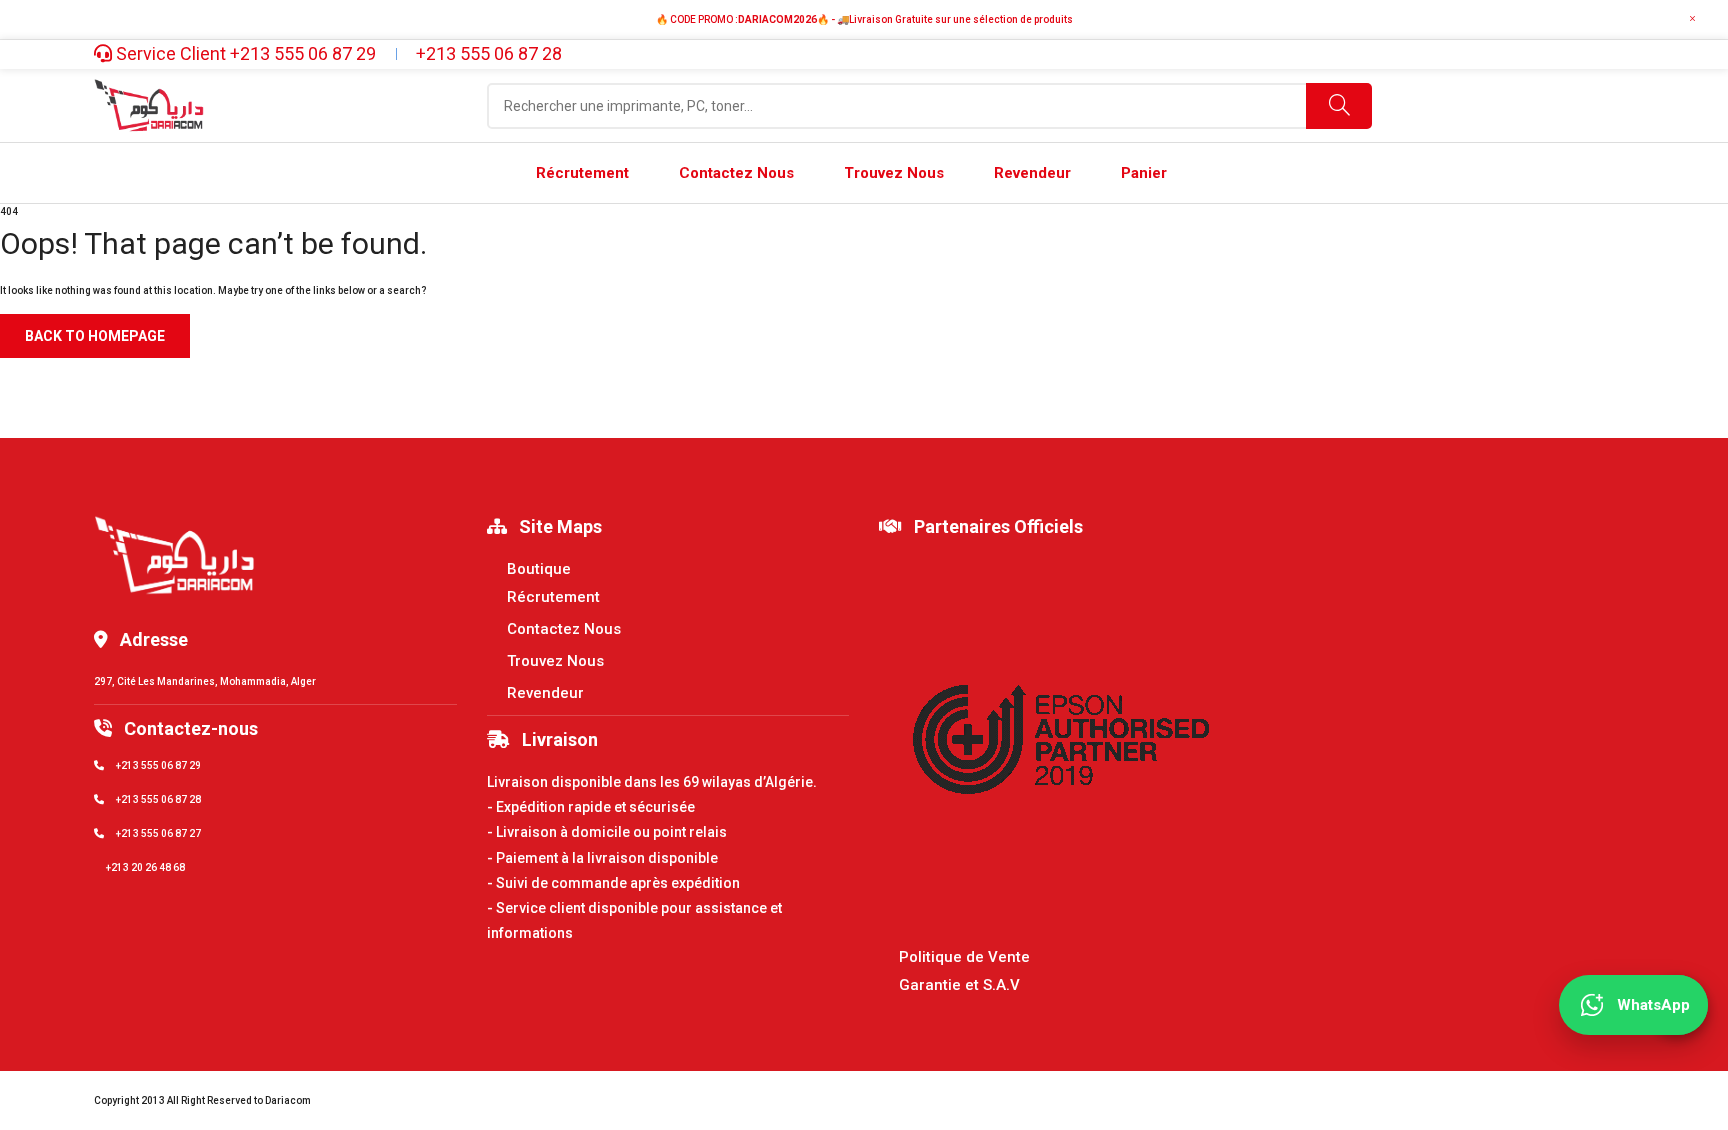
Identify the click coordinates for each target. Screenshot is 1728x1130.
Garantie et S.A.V (959, 985)
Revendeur (545, 693)
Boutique (539, 569)
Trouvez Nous (555, 661)
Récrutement (553, 597)
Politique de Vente (964, 957)
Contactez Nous (564, 629)
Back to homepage (95, 336)
